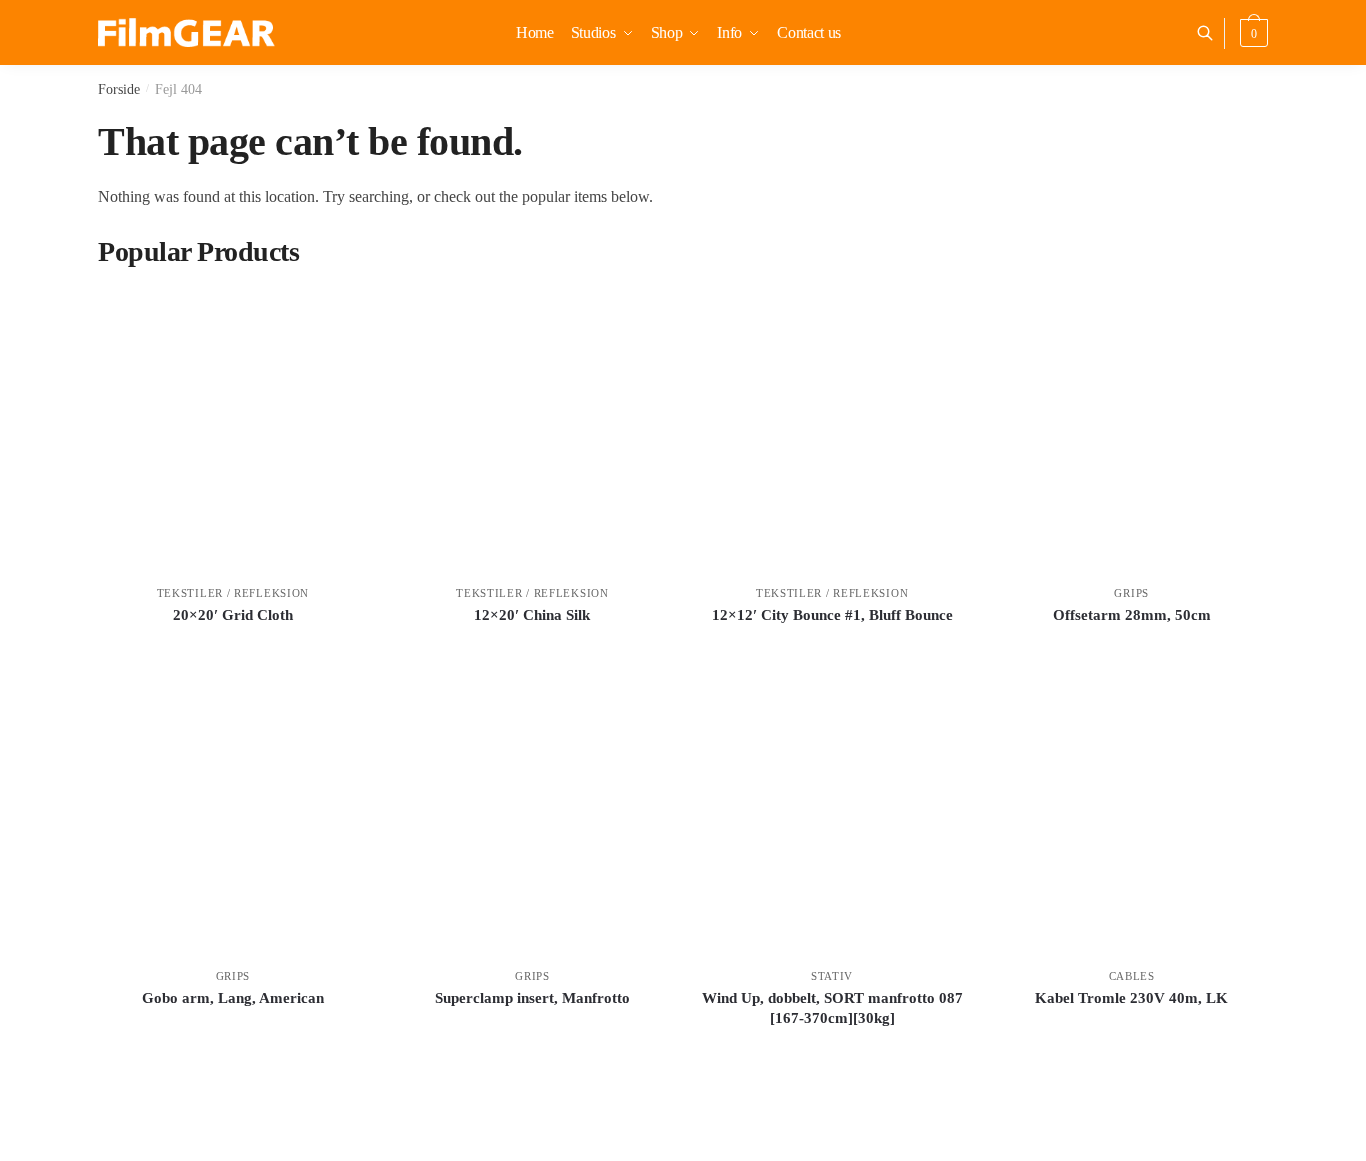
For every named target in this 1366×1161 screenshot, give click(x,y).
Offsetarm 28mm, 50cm (1132, 615)
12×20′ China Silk (532, 615)
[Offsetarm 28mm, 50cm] (1132, 430)
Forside (119, 89)
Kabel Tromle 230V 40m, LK (1131, 998)
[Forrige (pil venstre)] (35, 581)
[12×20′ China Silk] (533, 430)
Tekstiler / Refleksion (233, 593)
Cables (1132, 976)
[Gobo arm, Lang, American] (233, 813)
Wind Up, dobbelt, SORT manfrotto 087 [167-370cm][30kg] (832, 1008)
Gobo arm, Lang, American (233, 998)
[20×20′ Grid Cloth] (233, 430)
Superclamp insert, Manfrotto (532, 998)
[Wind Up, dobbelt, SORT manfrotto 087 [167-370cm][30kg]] (832, 813)
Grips (1131, 593)
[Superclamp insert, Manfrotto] (533, 813)
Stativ (832, 976)
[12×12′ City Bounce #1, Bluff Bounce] (832, 430)
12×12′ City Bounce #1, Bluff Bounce (832, 615)
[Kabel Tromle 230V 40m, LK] (1132, 813)
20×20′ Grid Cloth (233, 615)
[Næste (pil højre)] (1331, 581)
